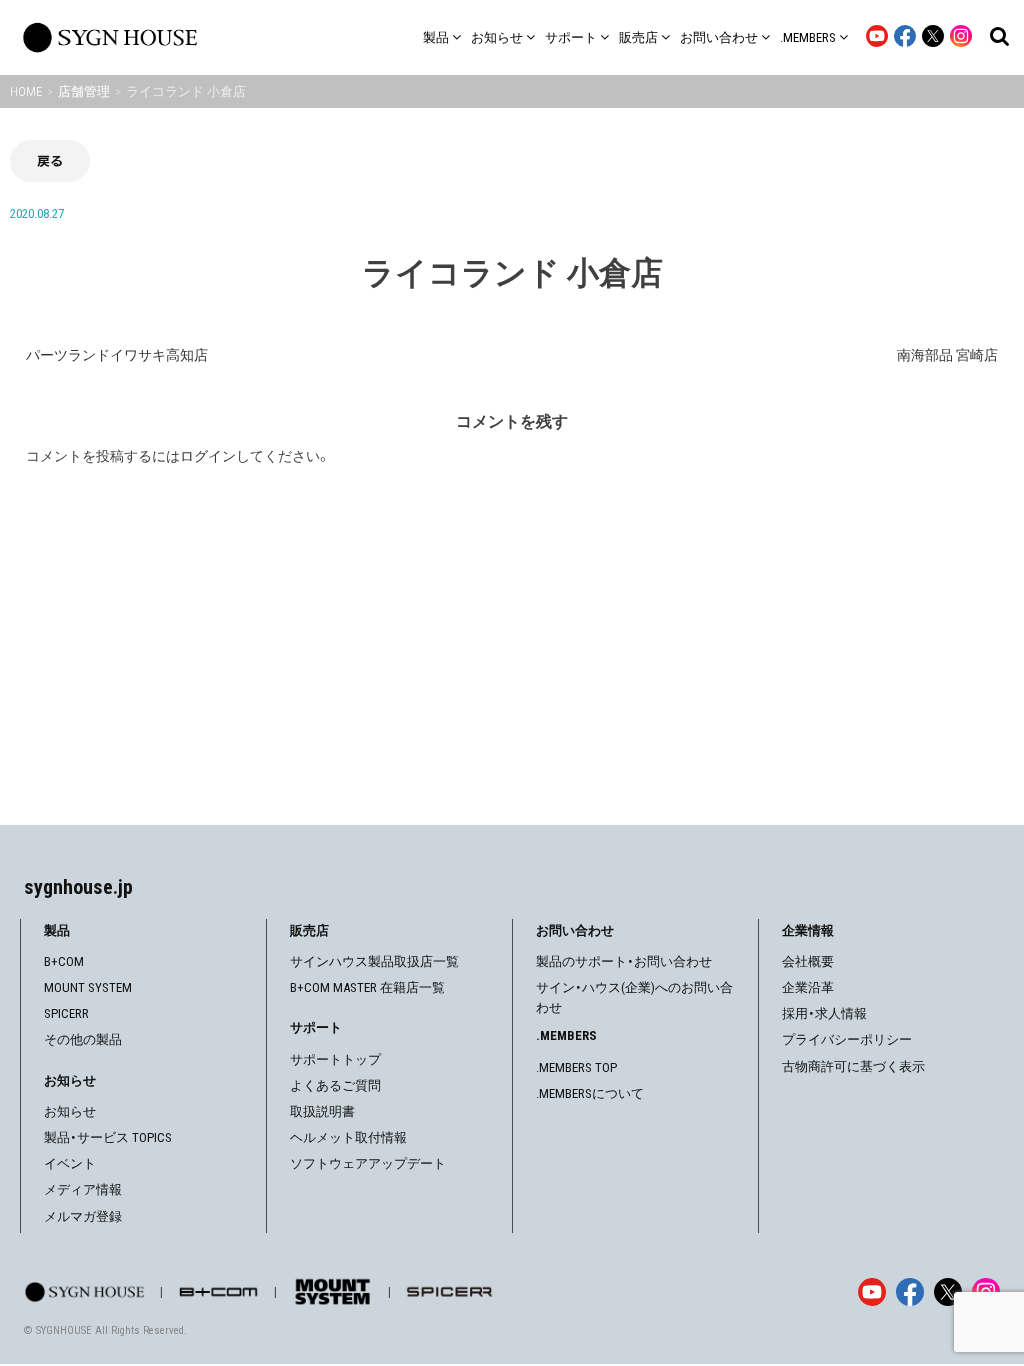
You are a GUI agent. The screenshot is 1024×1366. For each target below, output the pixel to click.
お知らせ (70, 1111)
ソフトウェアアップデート (368, 1163)
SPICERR (66, 1013)
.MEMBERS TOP (576, 1067)
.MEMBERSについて (590, 1093)
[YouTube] (872, 1292)
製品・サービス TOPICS (108, 1137)
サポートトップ (335, 1059)
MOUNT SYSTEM (88, 987)
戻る (50, 160)
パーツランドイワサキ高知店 (117, 355)
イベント (70, 1163)
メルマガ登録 (83, 1216)
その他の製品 (83, 1039)
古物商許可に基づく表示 (853, 1066)
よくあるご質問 (335, 1085)
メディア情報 (83, 1189)
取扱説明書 (322, 1111)
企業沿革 (808, 987)
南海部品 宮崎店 (947, 355)
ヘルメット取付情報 (348, 1137)
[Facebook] (910, 1292)
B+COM (64, 961)
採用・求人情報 (824, 1013)
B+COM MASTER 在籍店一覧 (367, 987)
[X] (948, 1292)
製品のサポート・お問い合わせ (624, 961)
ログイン (208, 456)
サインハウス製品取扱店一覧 (374, 961)
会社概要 (808, 961)
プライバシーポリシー (847, 1039)
